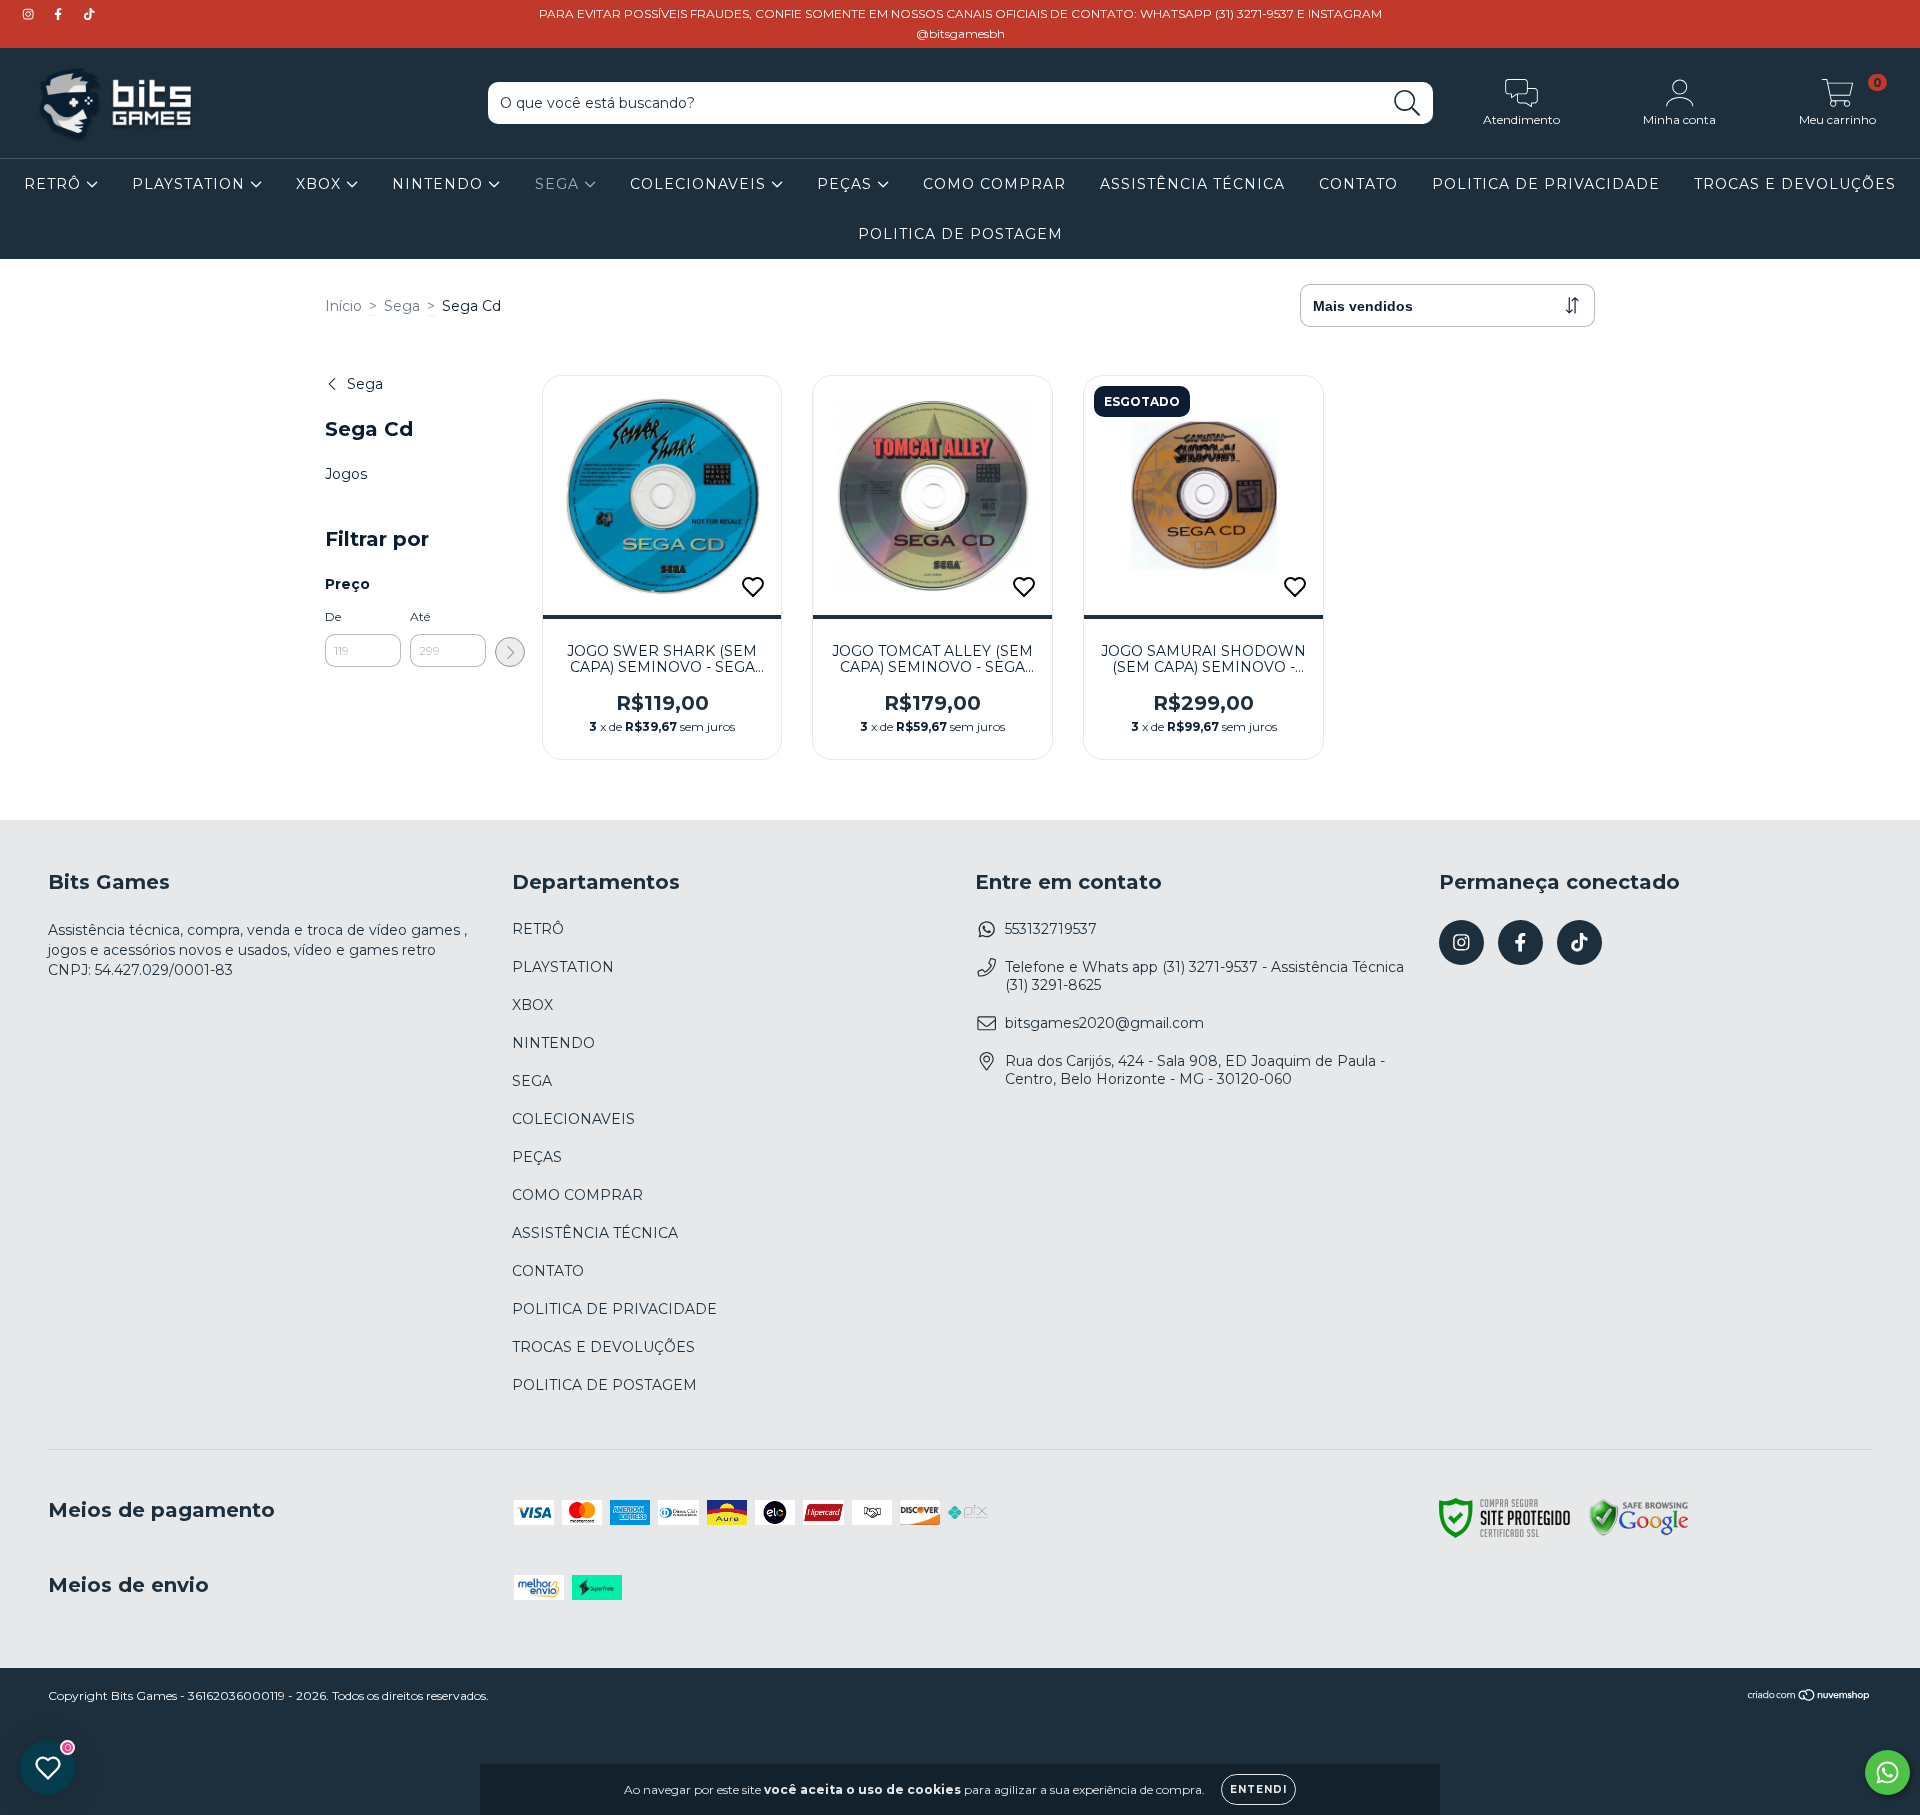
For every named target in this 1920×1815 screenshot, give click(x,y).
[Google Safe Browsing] (1639, 1533)
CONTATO (1358, 184)
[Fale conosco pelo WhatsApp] (1887, 1772)
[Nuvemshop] (1809, 1696)
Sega (402, 306)
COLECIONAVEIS (700, 184)
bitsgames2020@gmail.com (1104, 1023)
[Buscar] (1407, 103)
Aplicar (510, 652)
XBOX (321, 184)
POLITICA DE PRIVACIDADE (1546, 184)
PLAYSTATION (191, 184)
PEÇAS (847, 184)
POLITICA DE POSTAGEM (960, 234)
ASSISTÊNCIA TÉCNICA (1192, 184)
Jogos (346, 474)
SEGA (559, 184)
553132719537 (1051, 929)
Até (420, 616)
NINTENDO (440, 184)
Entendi (1258, 1789)
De (333, 616)
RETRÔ (55, 184)
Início (343, 306)
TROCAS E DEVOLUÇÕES (1795, 184)
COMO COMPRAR (994, 184)
